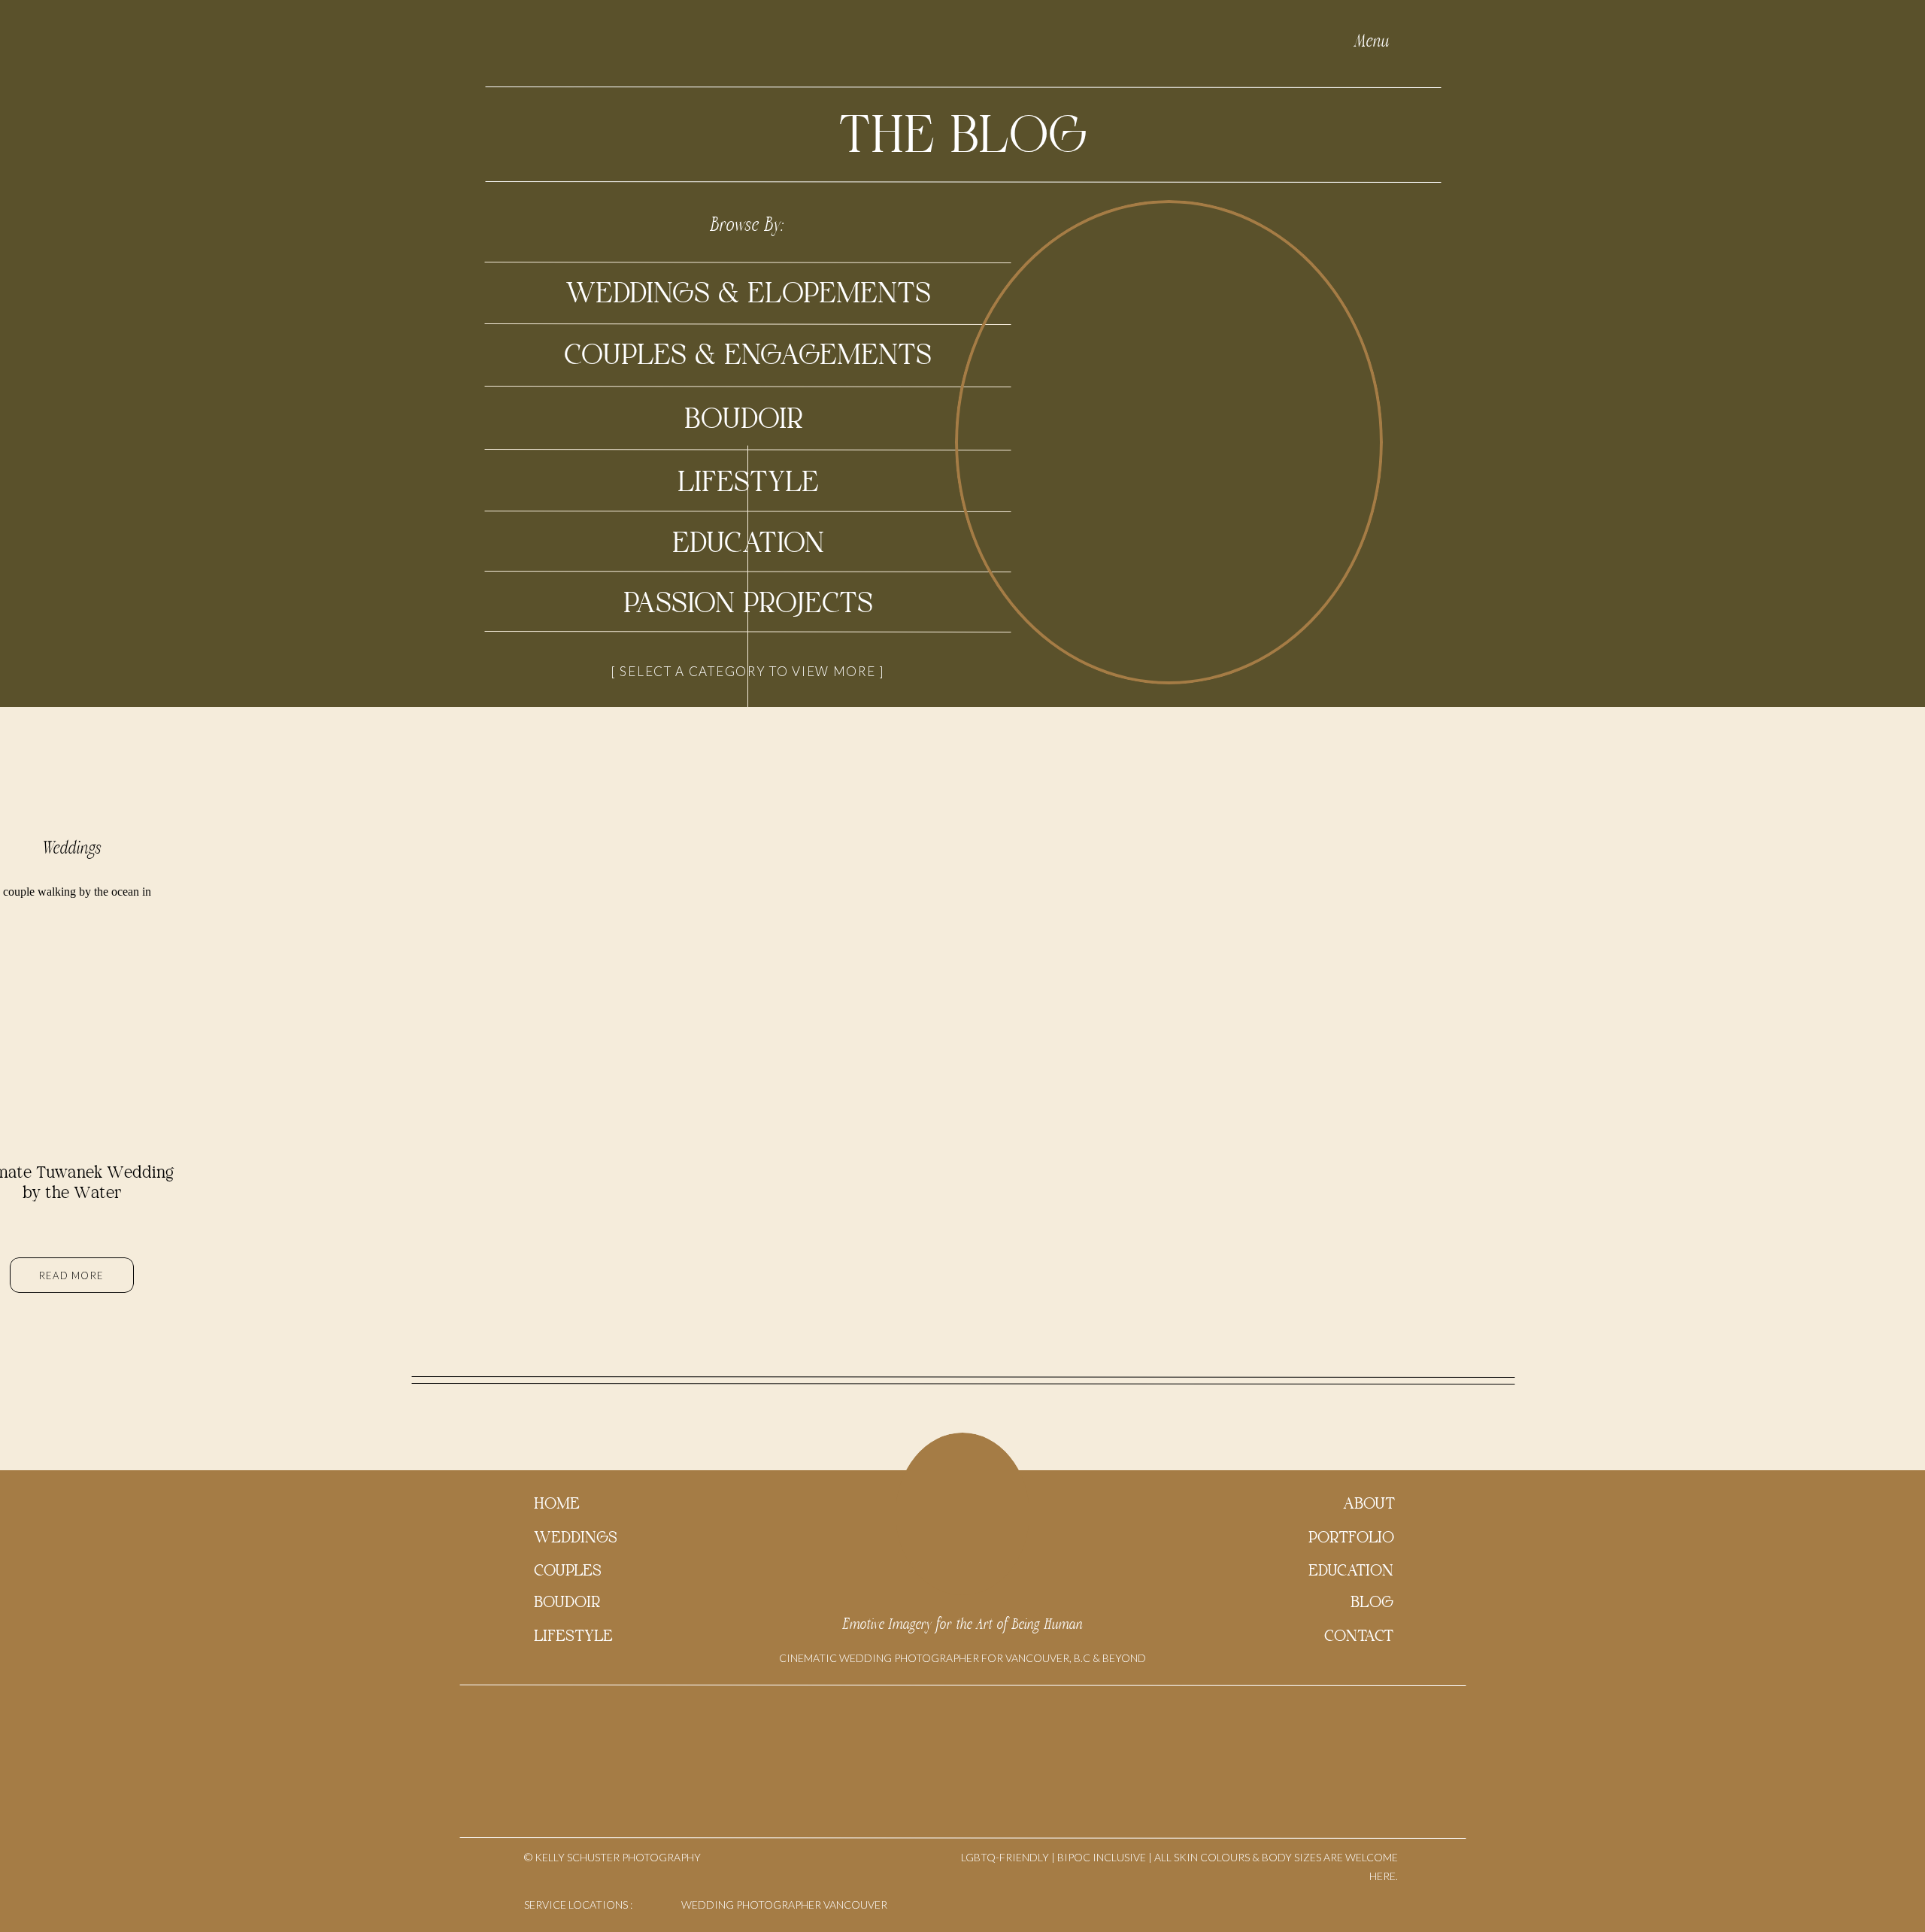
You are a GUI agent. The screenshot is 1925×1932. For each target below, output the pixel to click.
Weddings (72, 848)
